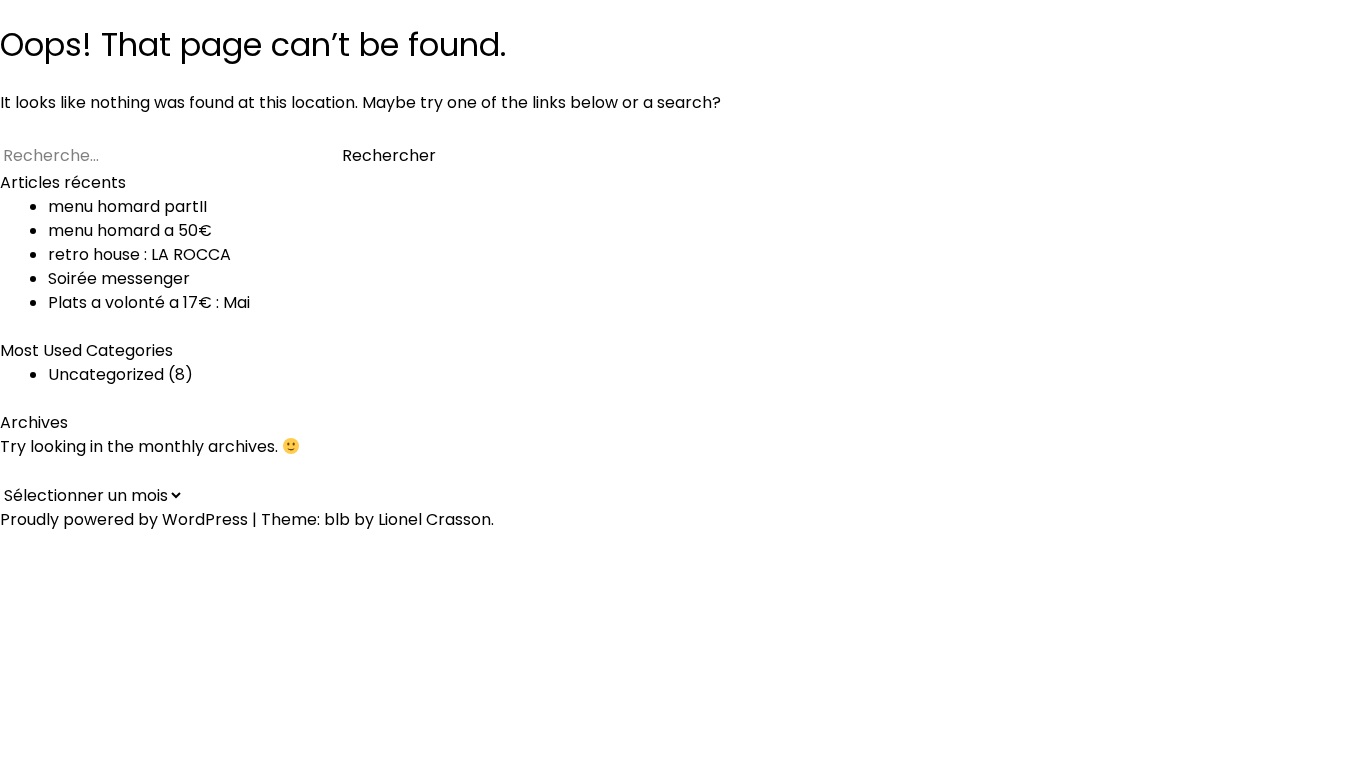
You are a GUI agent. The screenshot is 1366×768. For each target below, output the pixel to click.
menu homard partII (127, 206)
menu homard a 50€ (130, 230)
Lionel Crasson (434, 519)
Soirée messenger (119, 278)
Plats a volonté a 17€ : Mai (149, 302)
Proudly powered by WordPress (126, 519)
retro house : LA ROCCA (139, 254)
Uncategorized (106, 374)
